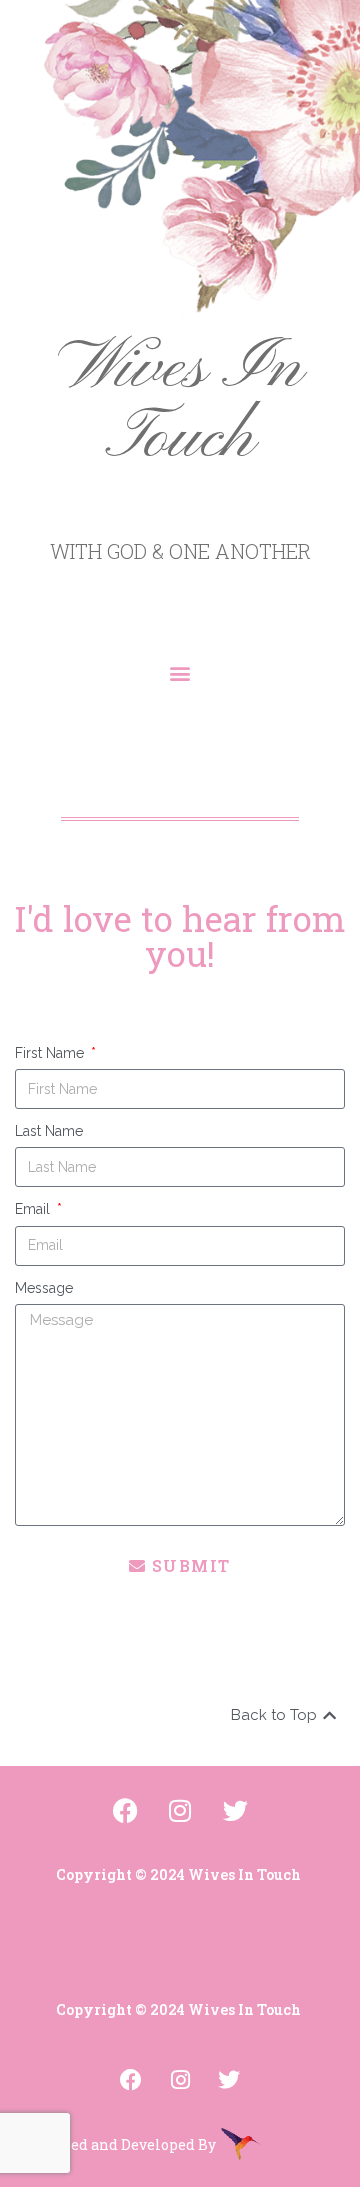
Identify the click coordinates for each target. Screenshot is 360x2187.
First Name (51, 1053)
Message (44, 1288)
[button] (180, 672)
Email (34, 1209)
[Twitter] (229, 2080)
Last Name (49, 1131)
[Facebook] (131, 2080)
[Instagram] (180, 2080)
